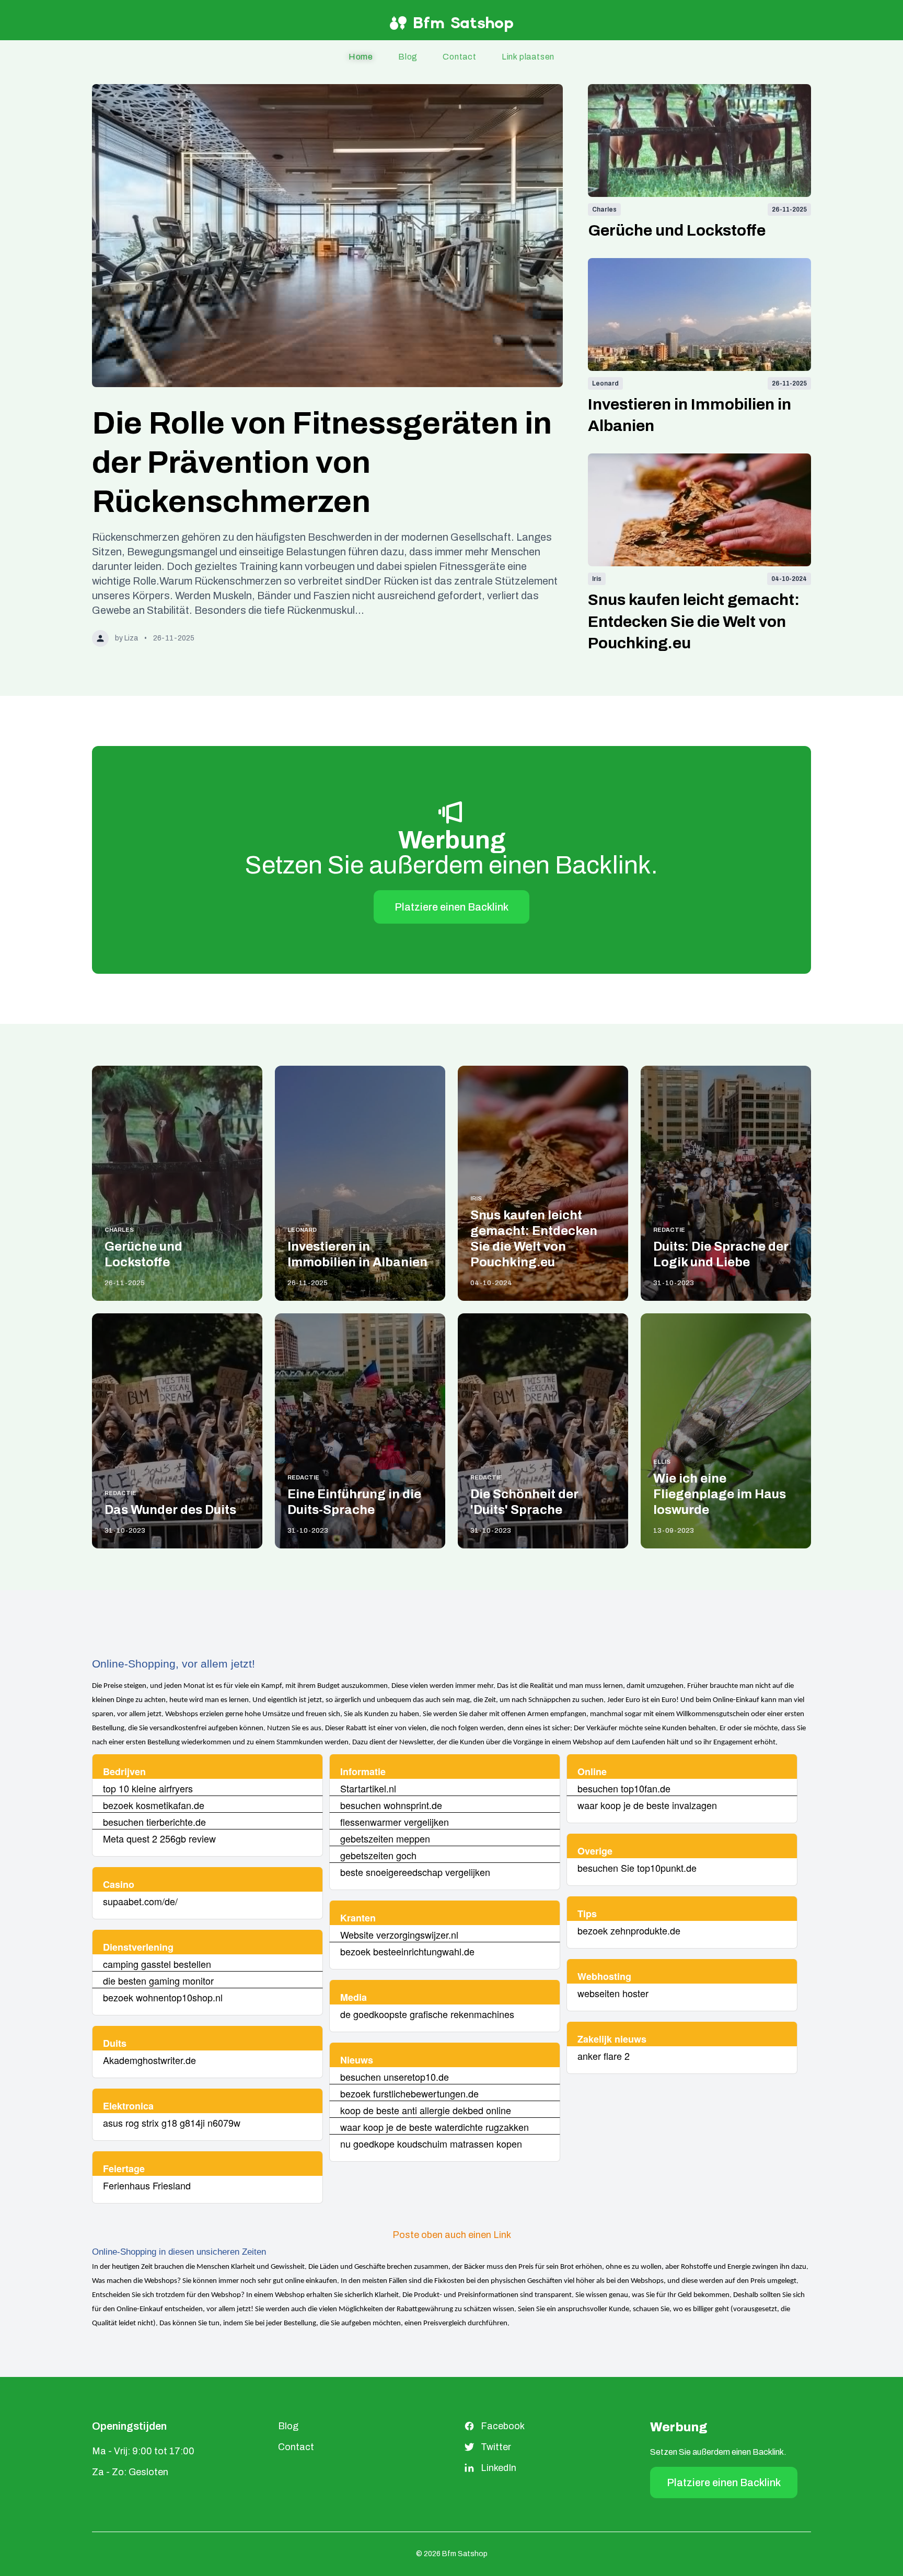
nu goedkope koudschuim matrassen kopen (431, 2143)
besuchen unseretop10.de (395, 2077)
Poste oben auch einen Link (452, 2235)
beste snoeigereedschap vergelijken (415, 1872)
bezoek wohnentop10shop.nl (163, 1997)
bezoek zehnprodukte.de (629, 1930)
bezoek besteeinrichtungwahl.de (407, 1951)
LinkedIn (499, 2468)
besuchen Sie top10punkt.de (637, 1868)
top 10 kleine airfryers (148, 1788)
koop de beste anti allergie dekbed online (426, 2110)
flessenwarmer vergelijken (395, 1822)
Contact (460, 57)
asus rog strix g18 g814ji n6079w (172, 2123)
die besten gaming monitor (158, 1980)
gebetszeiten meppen (385, 1838)
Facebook (503, 2426)
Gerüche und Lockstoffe (677, 230)
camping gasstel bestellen (157, 1964)
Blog (408, 57)
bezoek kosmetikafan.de (154, 1805)
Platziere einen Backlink (451, 907)
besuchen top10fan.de (624, 1788)
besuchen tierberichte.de (154, 1822)
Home (361, 57)
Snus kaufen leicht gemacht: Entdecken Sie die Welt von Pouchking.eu (694, 621)
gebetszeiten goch (378, 1855)
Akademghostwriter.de (149, 2060)
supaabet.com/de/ (140, 1901)
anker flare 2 (604, 2056)
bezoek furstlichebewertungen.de (409, 2093)
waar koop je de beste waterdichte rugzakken (435, 2127)
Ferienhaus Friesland (147, 2185)
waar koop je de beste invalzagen (647, 1805)
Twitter (496, 2447)
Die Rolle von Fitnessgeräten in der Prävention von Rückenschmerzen (322, 462)
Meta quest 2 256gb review (159, 1838)
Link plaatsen (528, 57)
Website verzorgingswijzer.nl (399, 1934)
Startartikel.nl (368, 1788)
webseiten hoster (613, 1993)
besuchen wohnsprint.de (391, 1805)
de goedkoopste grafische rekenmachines (427, 2014)
